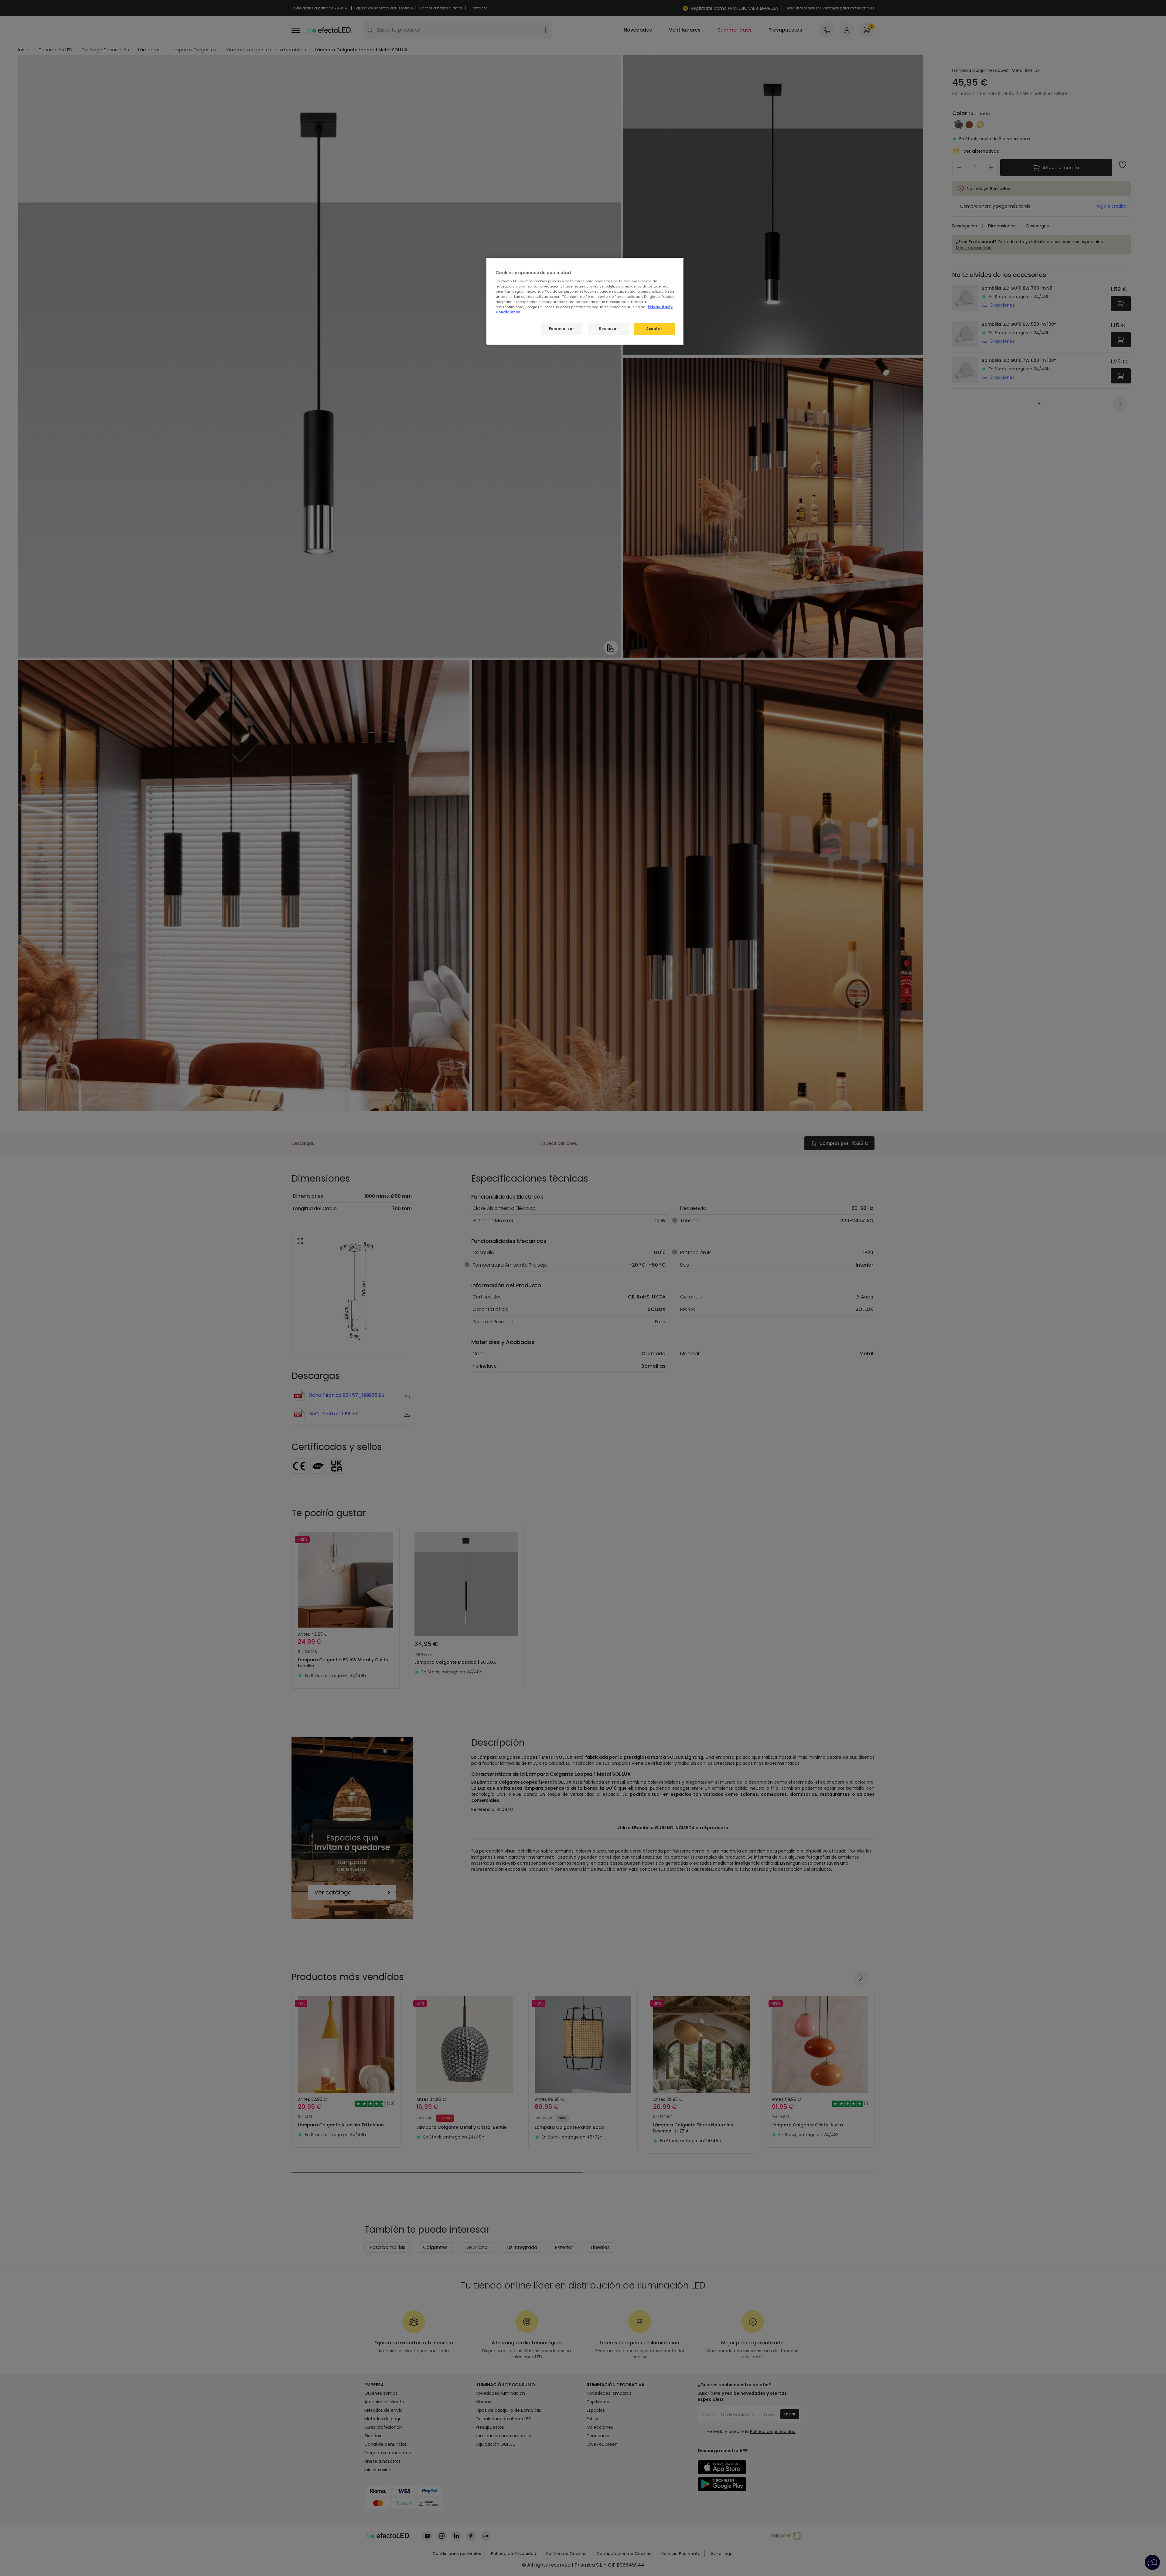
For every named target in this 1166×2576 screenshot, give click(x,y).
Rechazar (609, 329)
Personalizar (562, 329)
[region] (585, 301)
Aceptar (654, 329)
